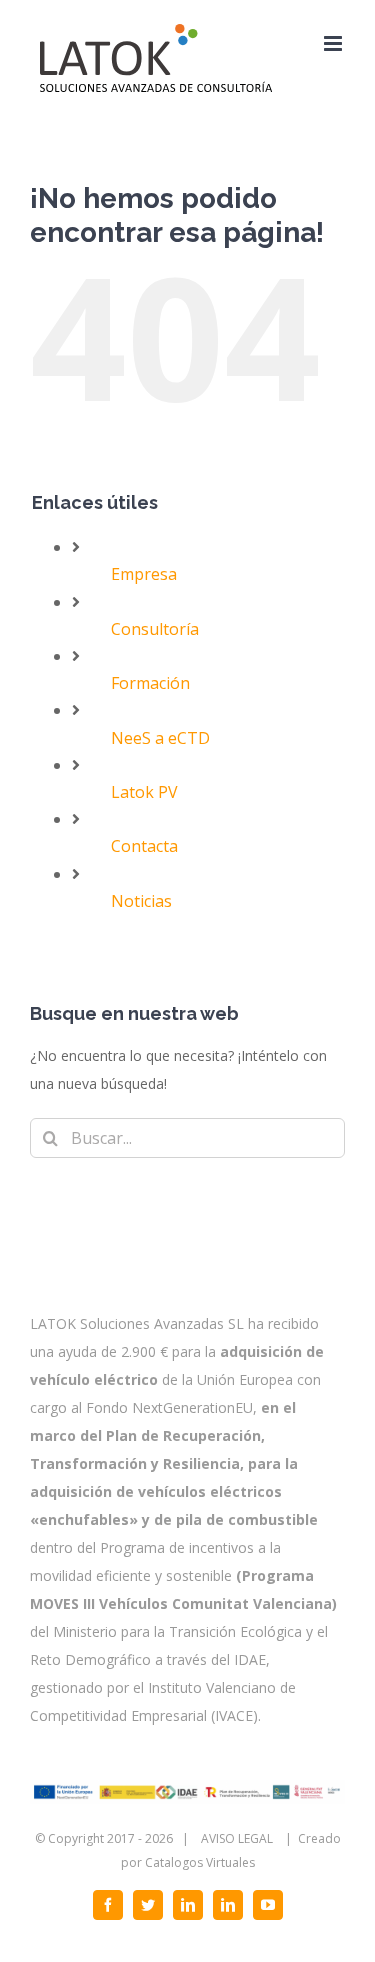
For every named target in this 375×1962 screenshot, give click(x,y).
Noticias (141, 901)
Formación (150, 683)
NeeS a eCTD (160, 738)
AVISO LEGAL (237, 1838)
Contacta (144, 846)
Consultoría (155, 629)
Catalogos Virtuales (200, 1862)
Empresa (144, 574)
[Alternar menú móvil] (334, 43)
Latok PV (144, 792)
